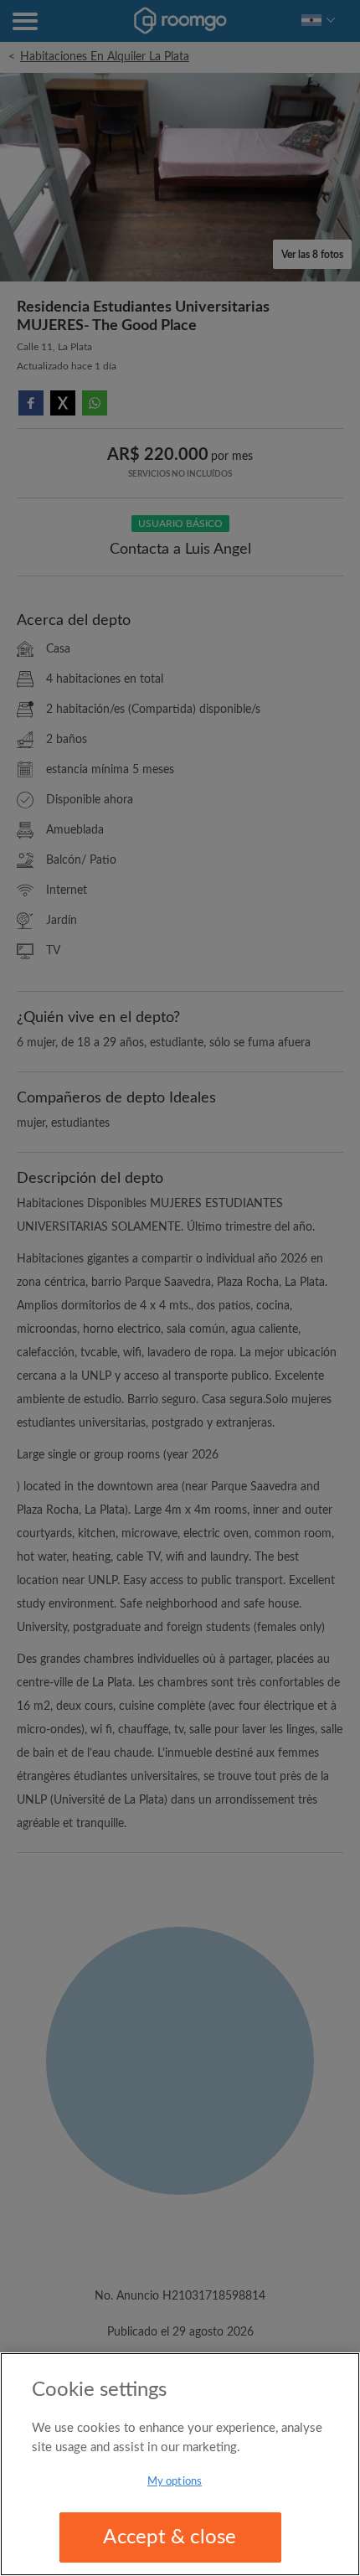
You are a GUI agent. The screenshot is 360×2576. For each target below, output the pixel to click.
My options (175, 2482)
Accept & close (170, 2537)
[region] (180, 2464)
